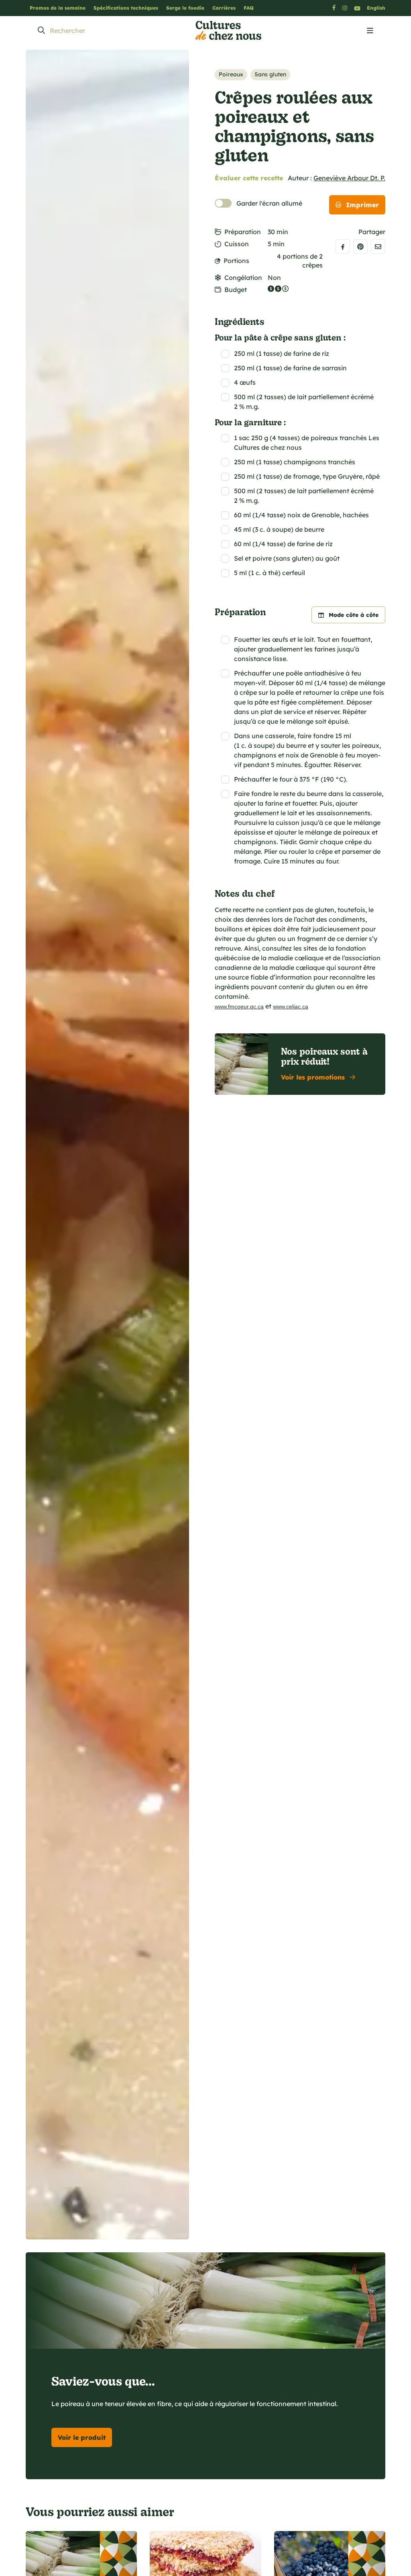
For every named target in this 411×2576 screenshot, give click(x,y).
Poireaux (231, 74)
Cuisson (237, 244)
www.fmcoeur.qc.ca (239, 1006)
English (376, 8)
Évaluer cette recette (249, 178)
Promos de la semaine (58, 8)
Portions (236, 261)
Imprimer (362, 205)
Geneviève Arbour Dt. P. (349, 178)
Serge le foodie (185, 8)
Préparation (243, 232)
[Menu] (370, 31)
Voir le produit (82, 2437)
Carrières (224, 8)
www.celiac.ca (291, 1006)
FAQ (249, 8)
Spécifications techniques (126, 8)
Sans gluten (270, 74)
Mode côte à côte (354, 615)
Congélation (243, 278)
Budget (236, 290)
